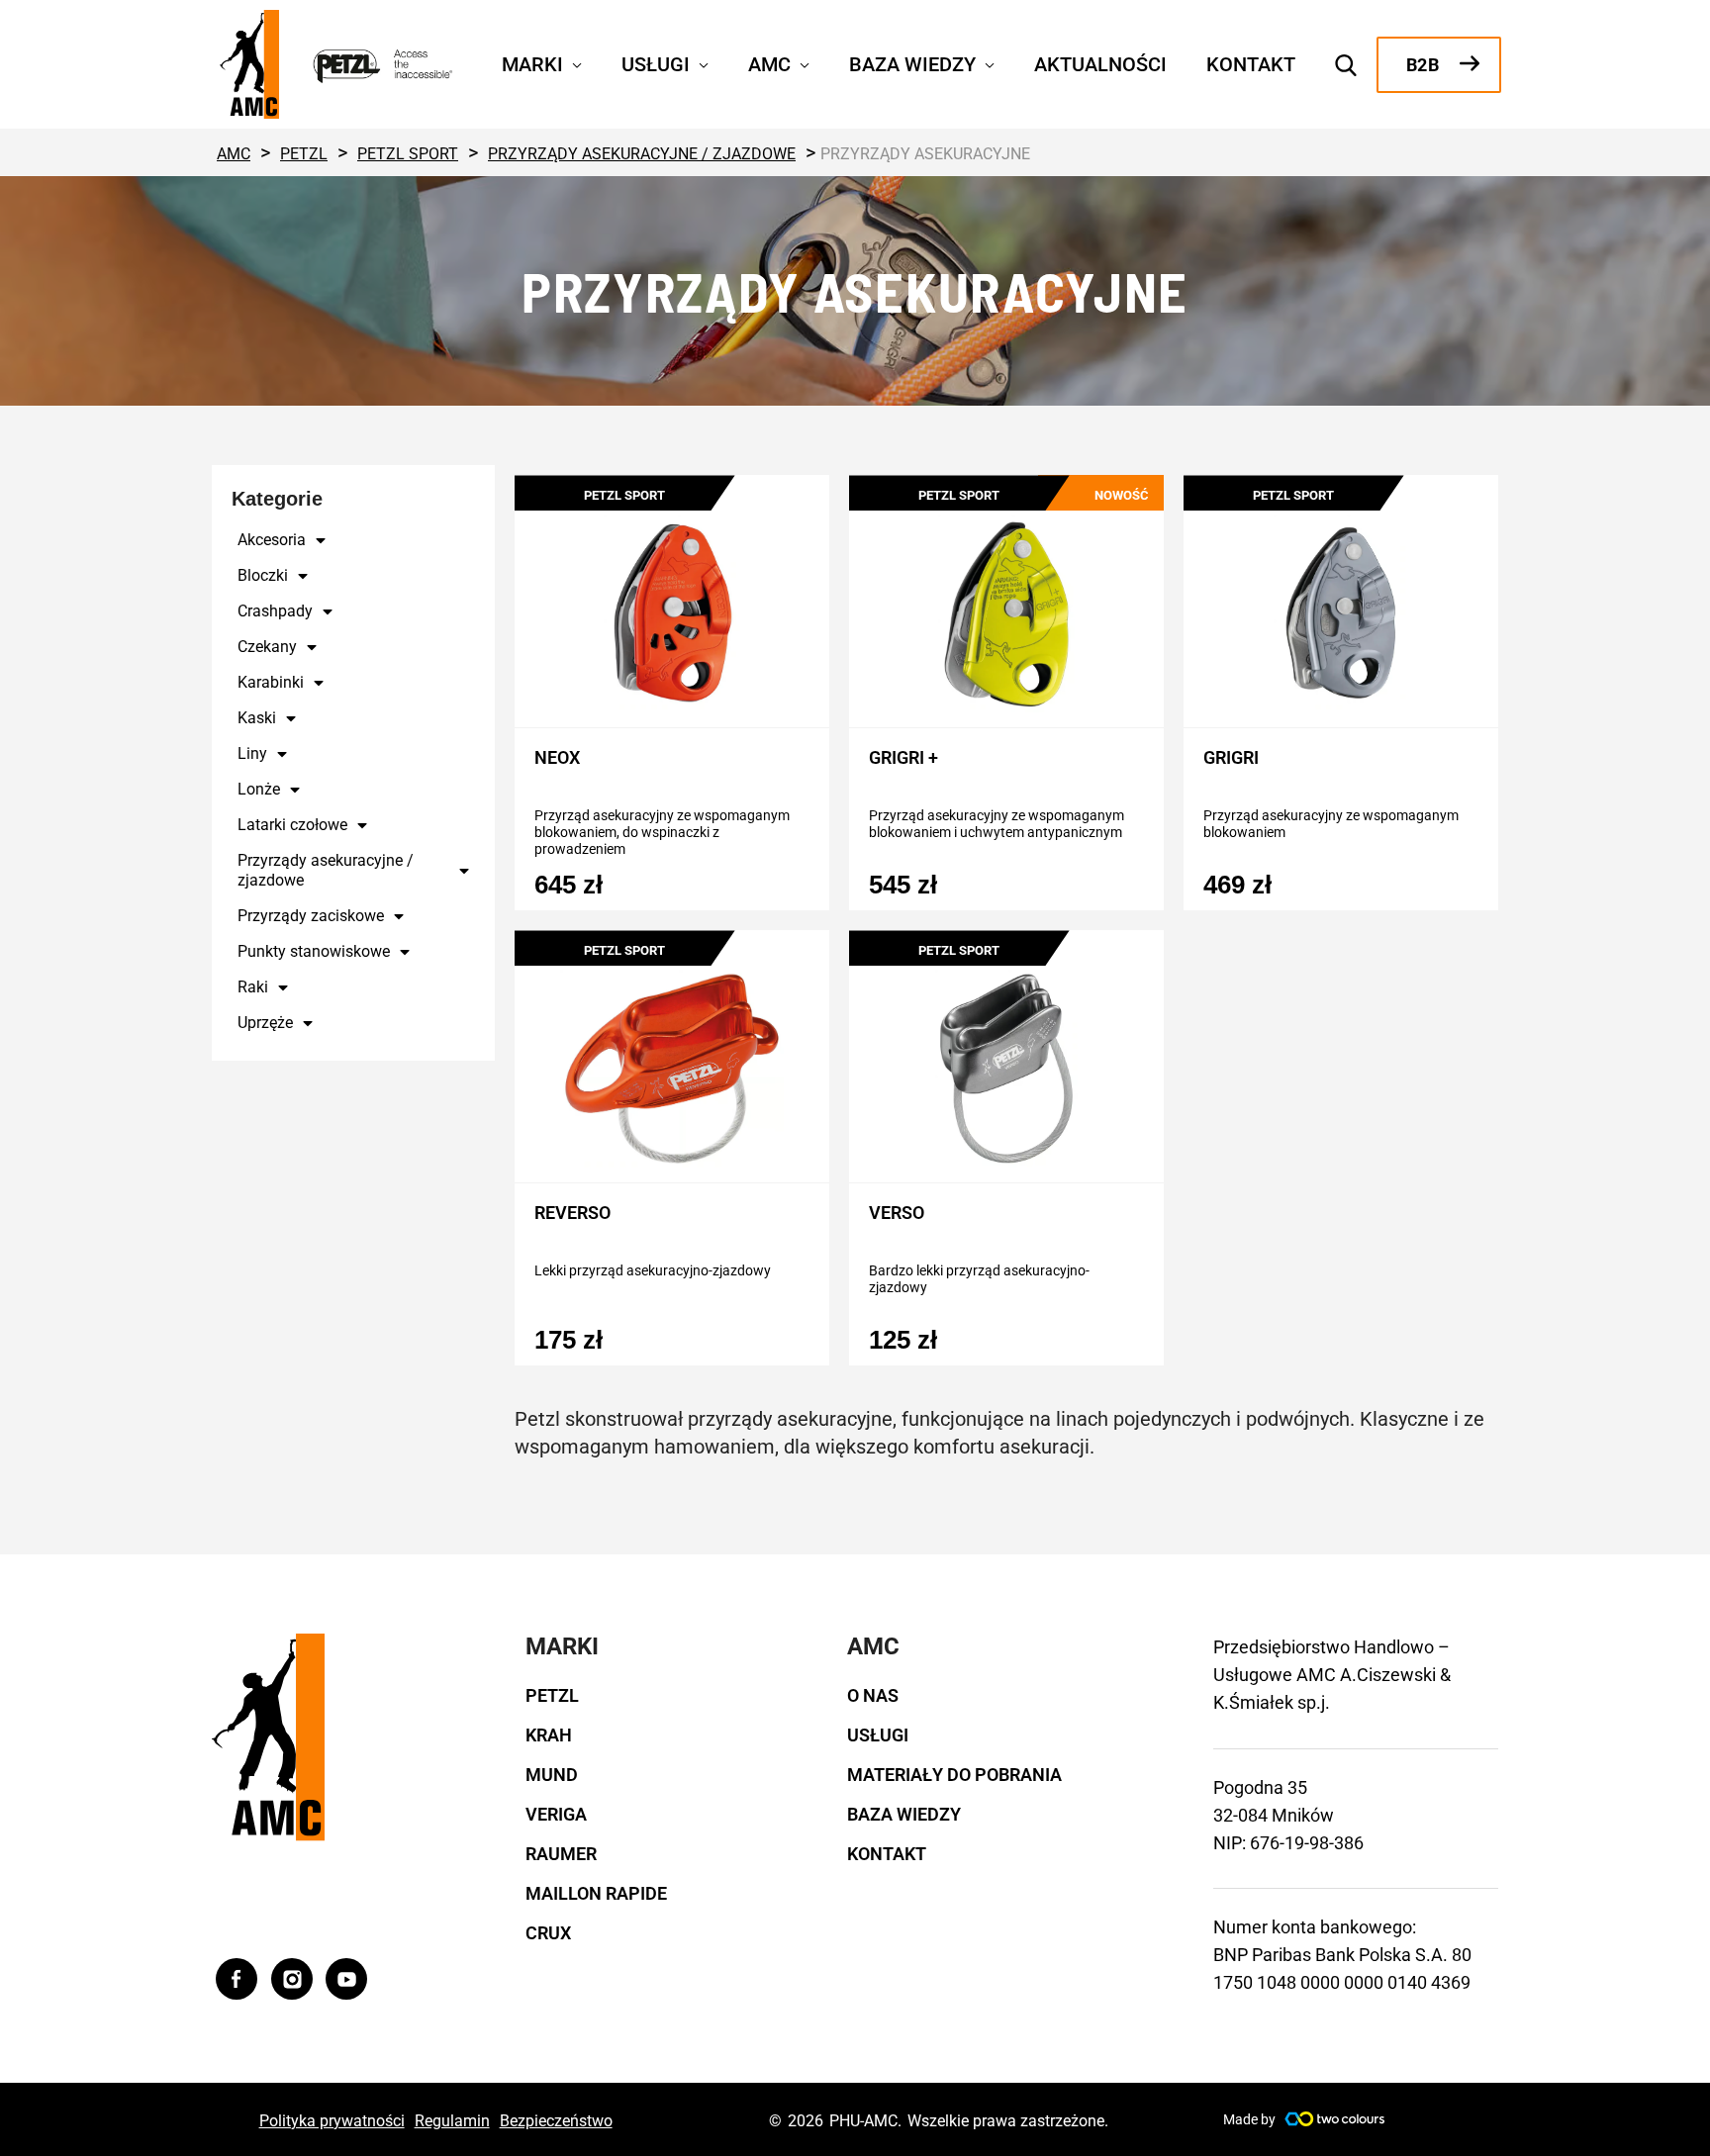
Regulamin (452, 2121)
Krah (549, 1735)
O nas (873, 1695)
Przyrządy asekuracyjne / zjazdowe (326, 870)
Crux (548, 1933)
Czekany (267, 647)
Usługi (878, 1735)
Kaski (257, 718)
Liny (252, 753)
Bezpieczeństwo (556, 2121)
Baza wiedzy (904, 1814)
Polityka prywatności (332, 2121)
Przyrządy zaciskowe (311, 916)
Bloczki (263, 575)
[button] (572, 62)
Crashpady (275, 611)
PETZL (552, 1695)
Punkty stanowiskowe (314, 951)
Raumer (561, 1854)
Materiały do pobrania (954, 1775)
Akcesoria (272, 540)
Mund (552, 1775)
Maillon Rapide (596, 1893)
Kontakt (887, 1854)
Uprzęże (265, 1023)
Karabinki (271, 682)
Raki (253, 987)
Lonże (259, 789)
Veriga (556, 1814)
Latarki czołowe (292, 825)
